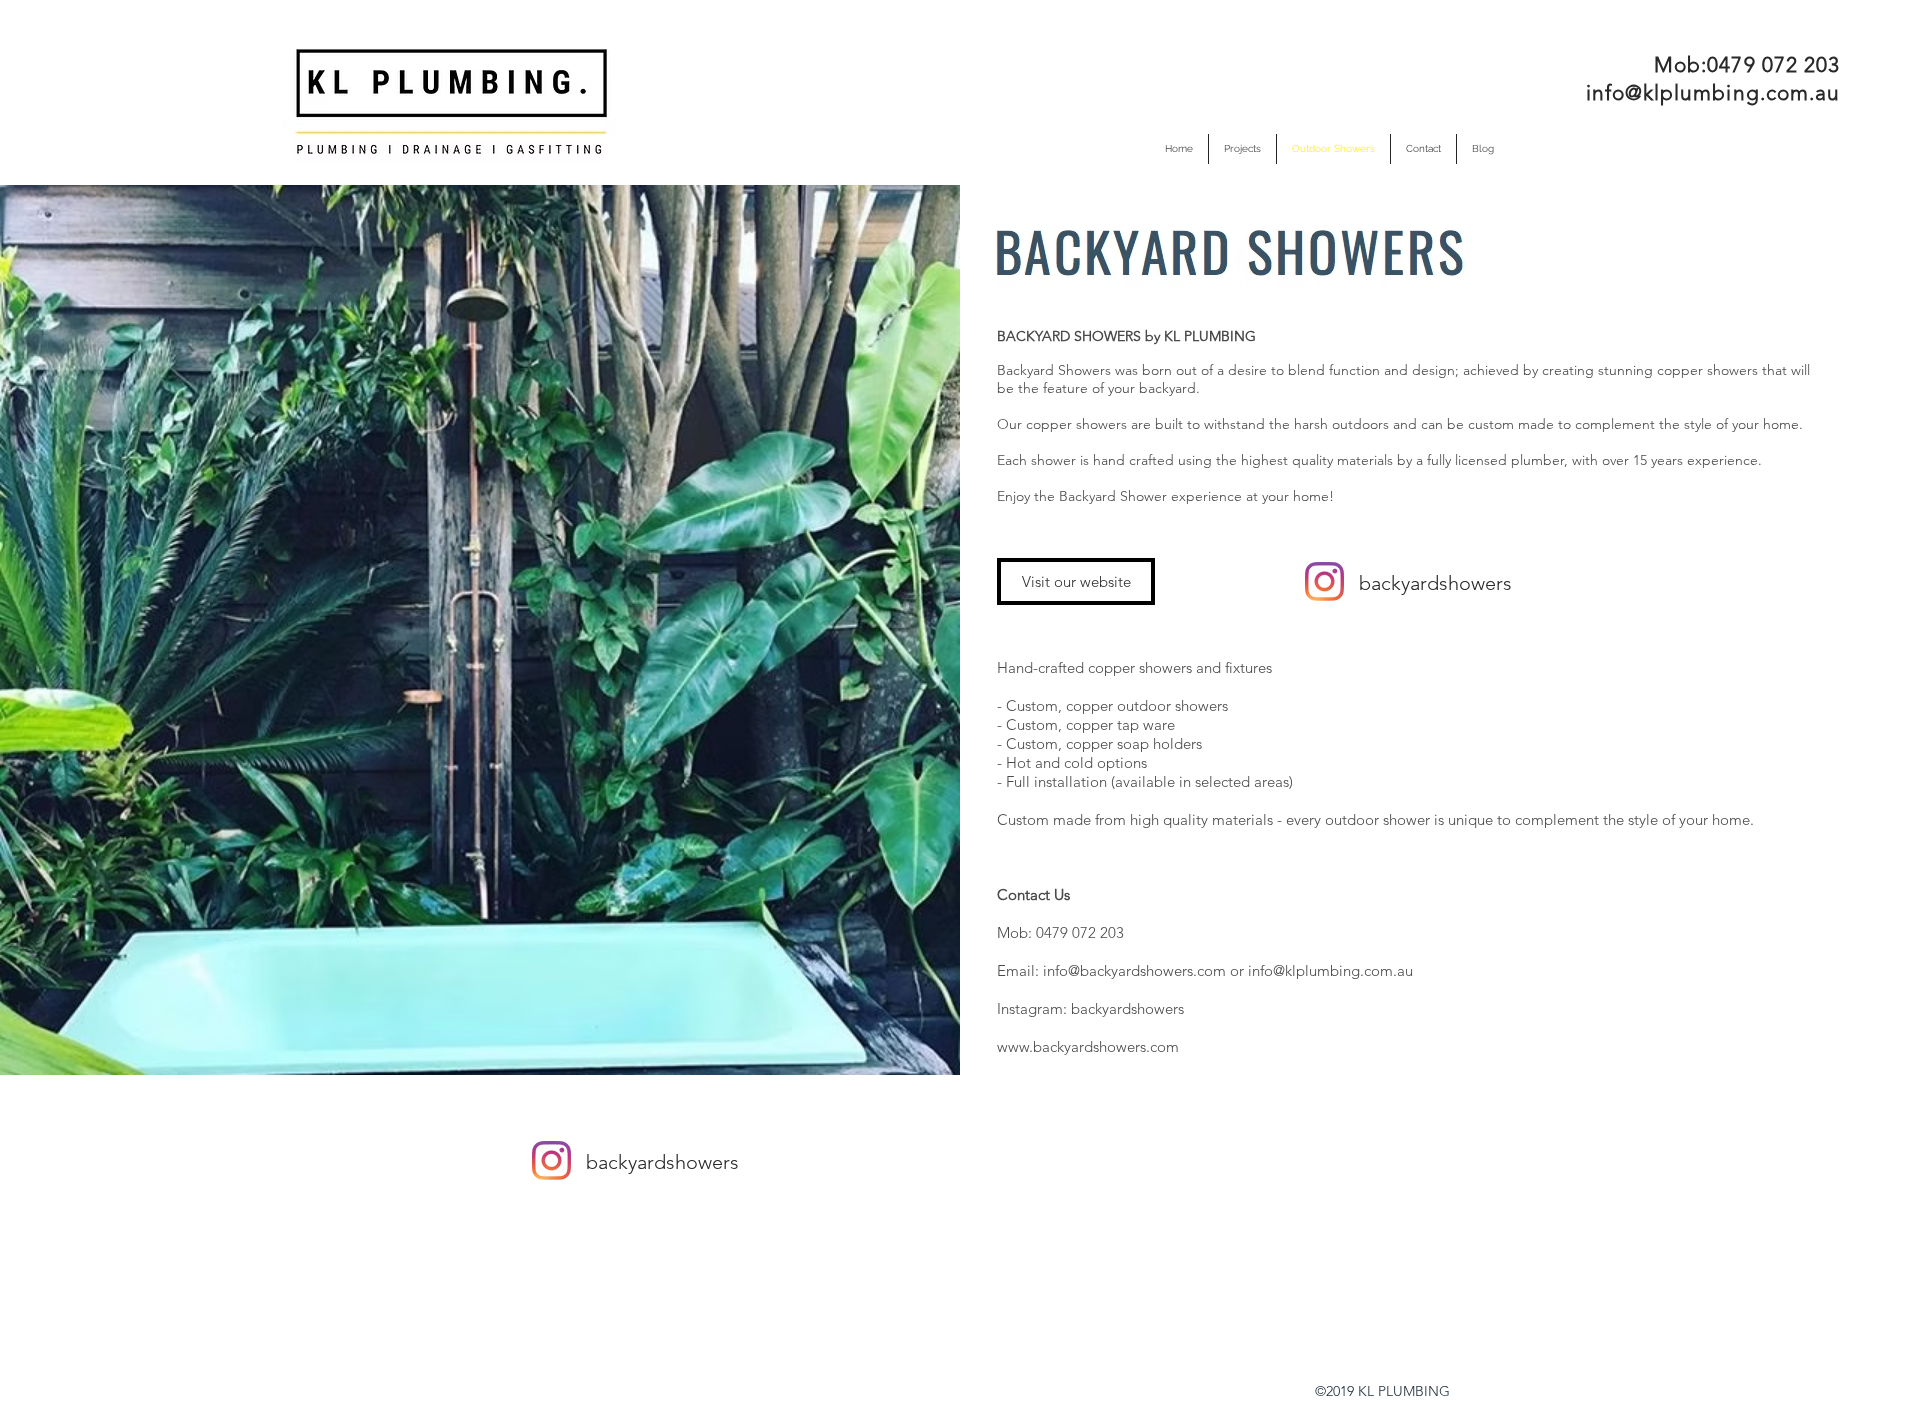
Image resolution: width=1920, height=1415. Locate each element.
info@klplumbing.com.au (1713, 92)
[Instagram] (1324, 581)
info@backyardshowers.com (1134, 970)
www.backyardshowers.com (1088, 1046)
